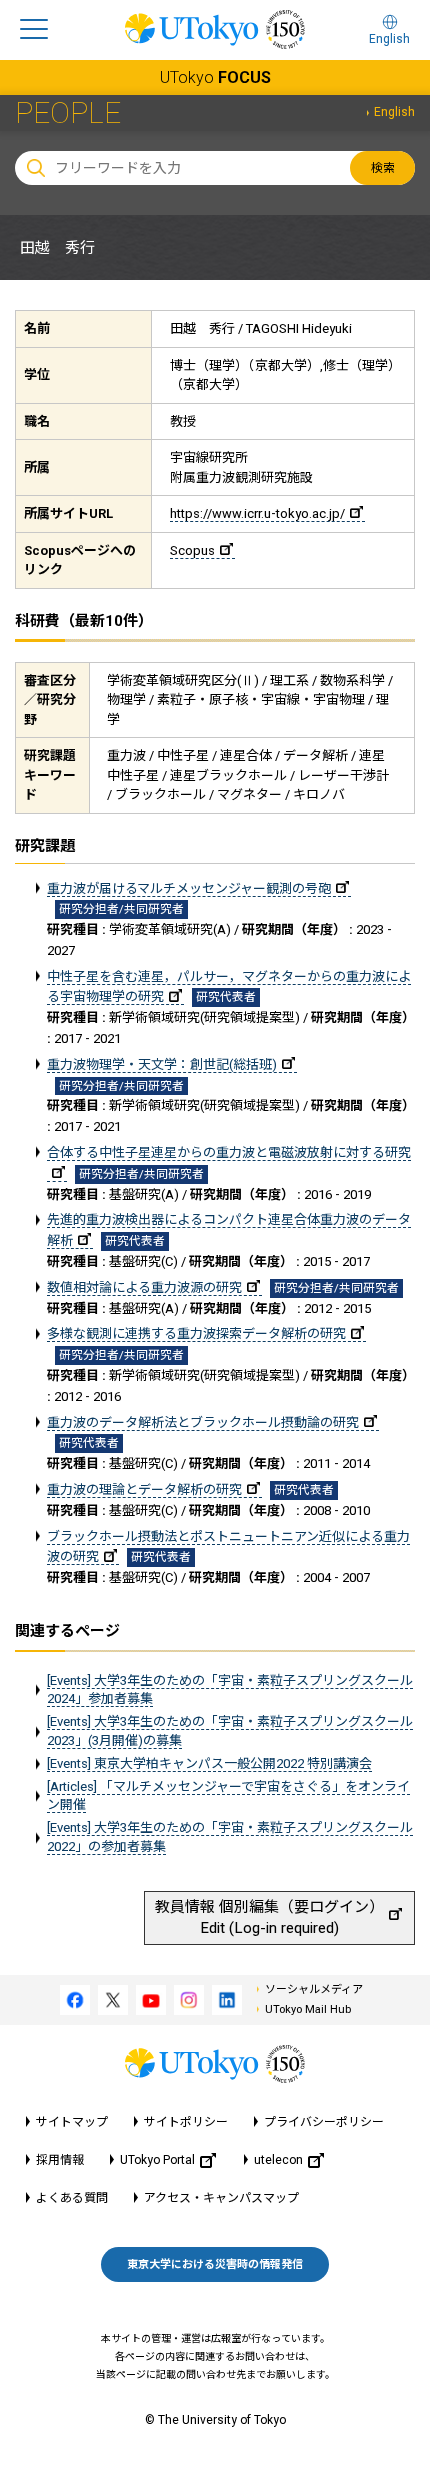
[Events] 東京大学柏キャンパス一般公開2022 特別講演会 (209, 1763)
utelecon (278, 2160)
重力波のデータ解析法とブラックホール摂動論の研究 (203, 1422)
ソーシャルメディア (314, 1989)
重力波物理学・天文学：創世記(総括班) (162, 1064)
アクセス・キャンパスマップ (221, 2198)
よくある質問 (72, 2198)
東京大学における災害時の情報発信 (215, 2264)
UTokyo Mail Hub (308, 2009)
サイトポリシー (186, 2122)
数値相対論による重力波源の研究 (144, 1287)
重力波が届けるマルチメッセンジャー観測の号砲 (189, 888)
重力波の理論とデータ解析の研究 (144, 1489)
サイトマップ (72, 2122)
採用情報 (60, 2160)
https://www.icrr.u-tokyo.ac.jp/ (257, 513)
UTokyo (215, 77)
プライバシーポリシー (324, 2122)
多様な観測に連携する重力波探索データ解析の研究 (196, 1333)
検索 (383, 168)
